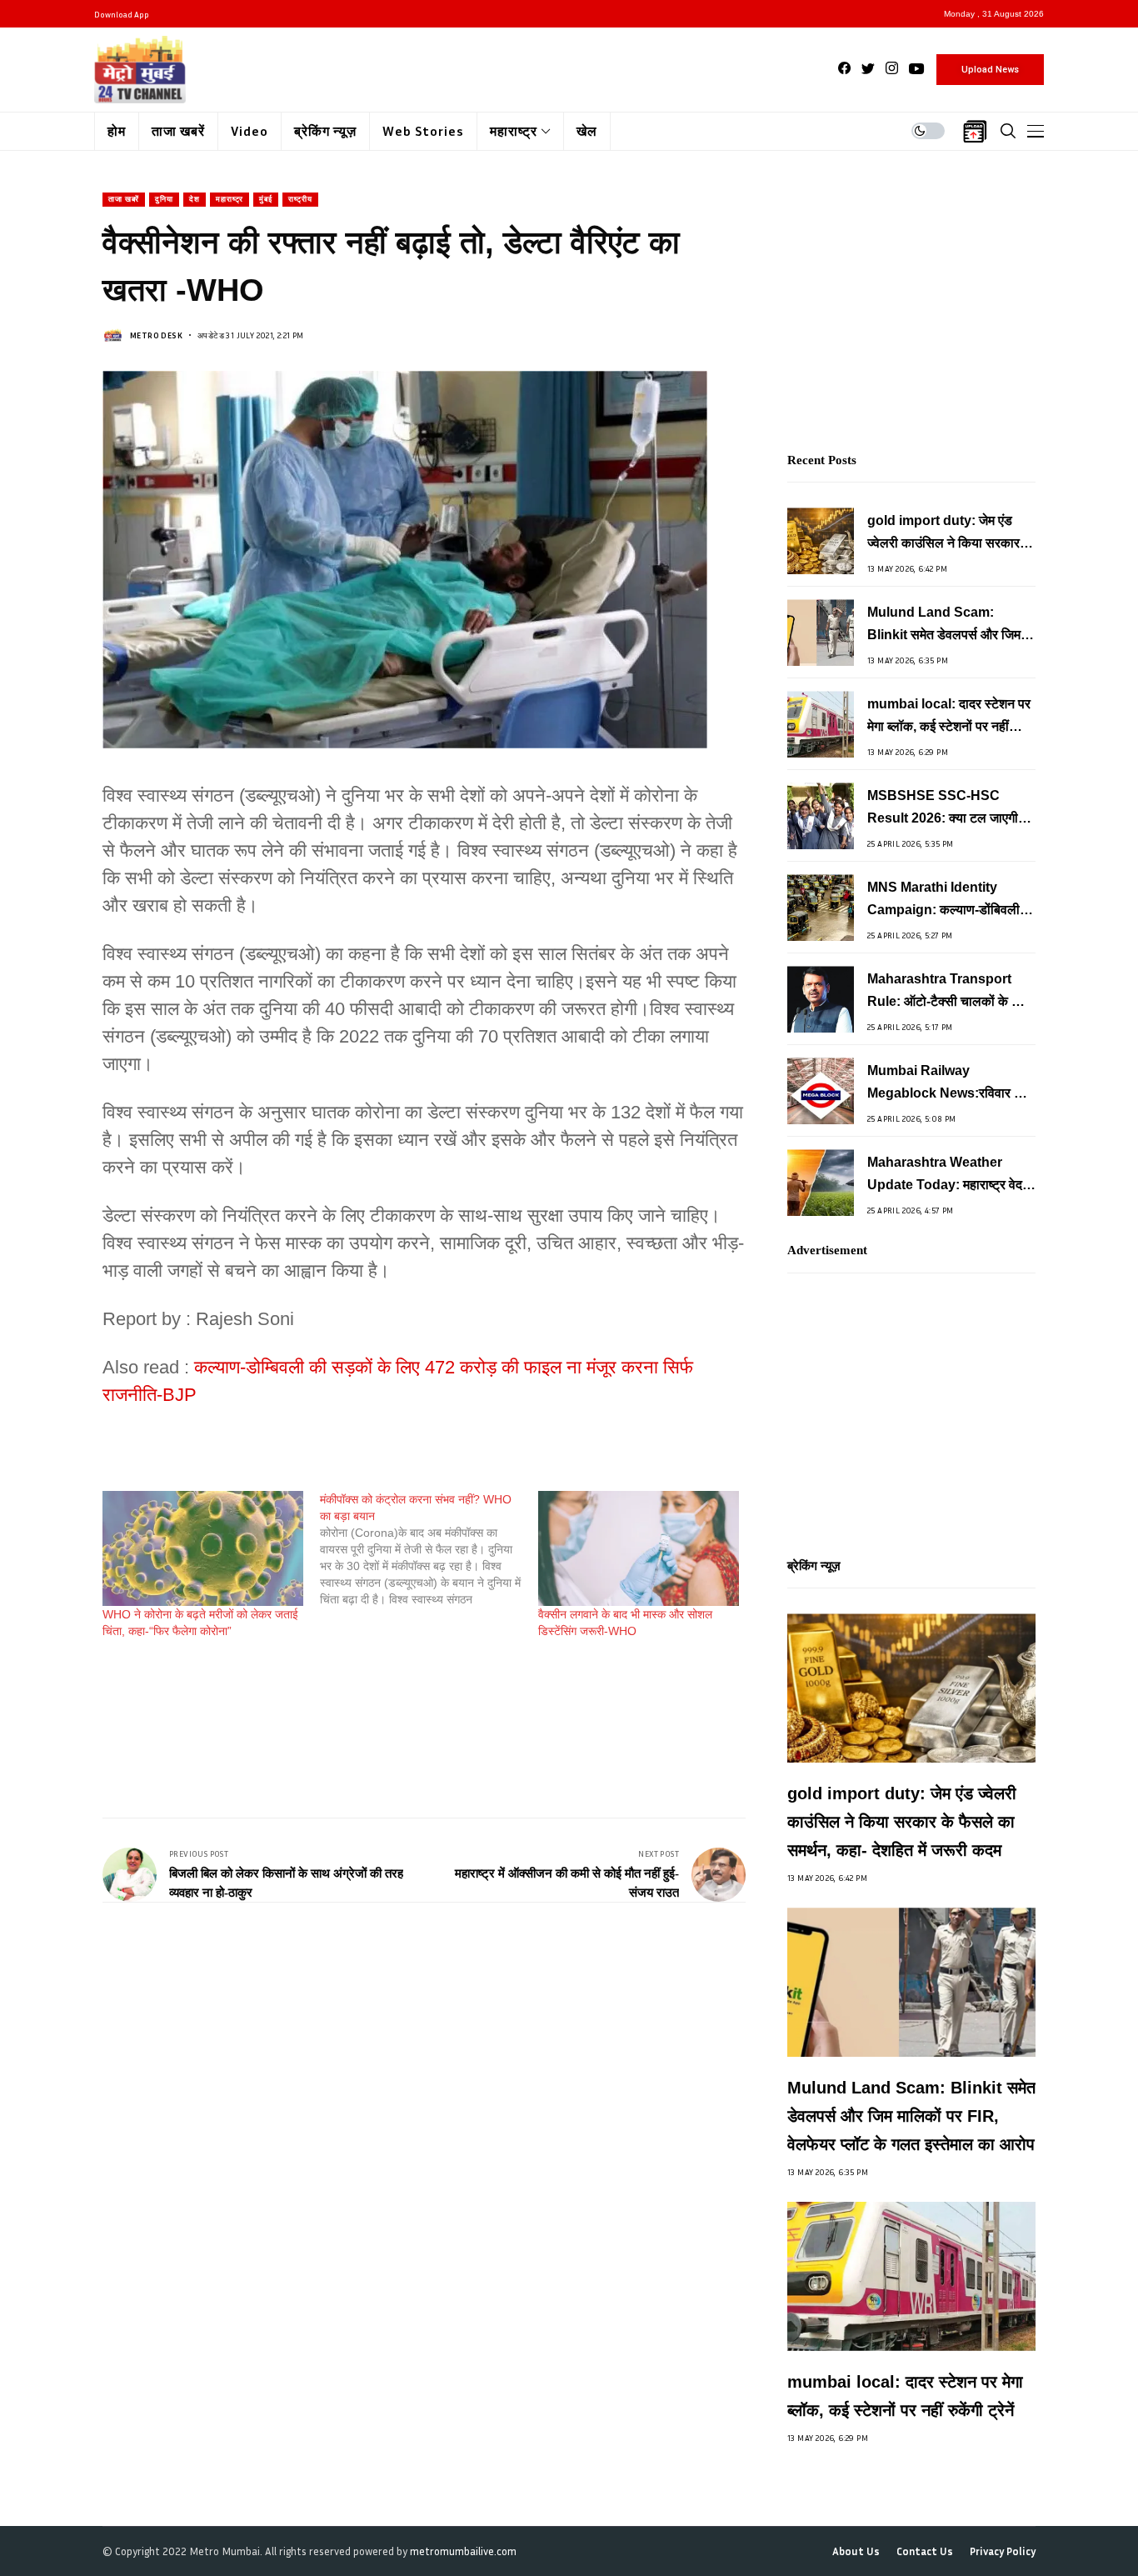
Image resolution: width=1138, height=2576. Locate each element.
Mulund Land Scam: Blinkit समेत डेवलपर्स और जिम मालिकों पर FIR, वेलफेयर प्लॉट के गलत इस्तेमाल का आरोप (948, 625)
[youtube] (916, 69)
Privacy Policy (1003, 2551)
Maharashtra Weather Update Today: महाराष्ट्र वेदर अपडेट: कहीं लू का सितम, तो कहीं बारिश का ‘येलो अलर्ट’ (948, 1175)
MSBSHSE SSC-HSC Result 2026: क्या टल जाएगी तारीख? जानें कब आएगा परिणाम (943, 809)
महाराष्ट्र (230, 199)
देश (195, 199)
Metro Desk (156, 335)
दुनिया (164, 199)
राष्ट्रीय (300, 199)
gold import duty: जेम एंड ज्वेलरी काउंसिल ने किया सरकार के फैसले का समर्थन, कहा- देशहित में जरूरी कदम (950, 534)
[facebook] (844, 69)
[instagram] (892, 69)
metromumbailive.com (463, 2551)
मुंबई (266, 199)
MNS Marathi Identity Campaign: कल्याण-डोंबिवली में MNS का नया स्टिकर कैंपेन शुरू (948, 900)
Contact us (925, 2551)
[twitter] (868, 69)
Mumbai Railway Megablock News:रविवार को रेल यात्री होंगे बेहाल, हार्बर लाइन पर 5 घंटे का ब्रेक (947, 1084)
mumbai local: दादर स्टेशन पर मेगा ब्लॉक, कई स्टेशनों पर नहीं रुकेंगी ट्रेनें (949, 717)
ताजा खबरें (124, 199)
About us (856, 2551)
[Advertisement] (406, 1713)
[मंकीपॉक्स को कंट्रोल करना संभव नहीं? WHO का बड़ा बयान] (429, 1549)
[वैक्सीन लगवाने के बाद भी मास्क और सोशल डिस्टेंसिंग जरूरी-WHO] (639, 1548)
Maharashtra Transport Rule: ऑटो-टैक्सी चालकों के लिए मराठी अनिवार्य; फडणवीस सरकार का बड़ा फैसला (948, 992)
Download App (122, 14)
